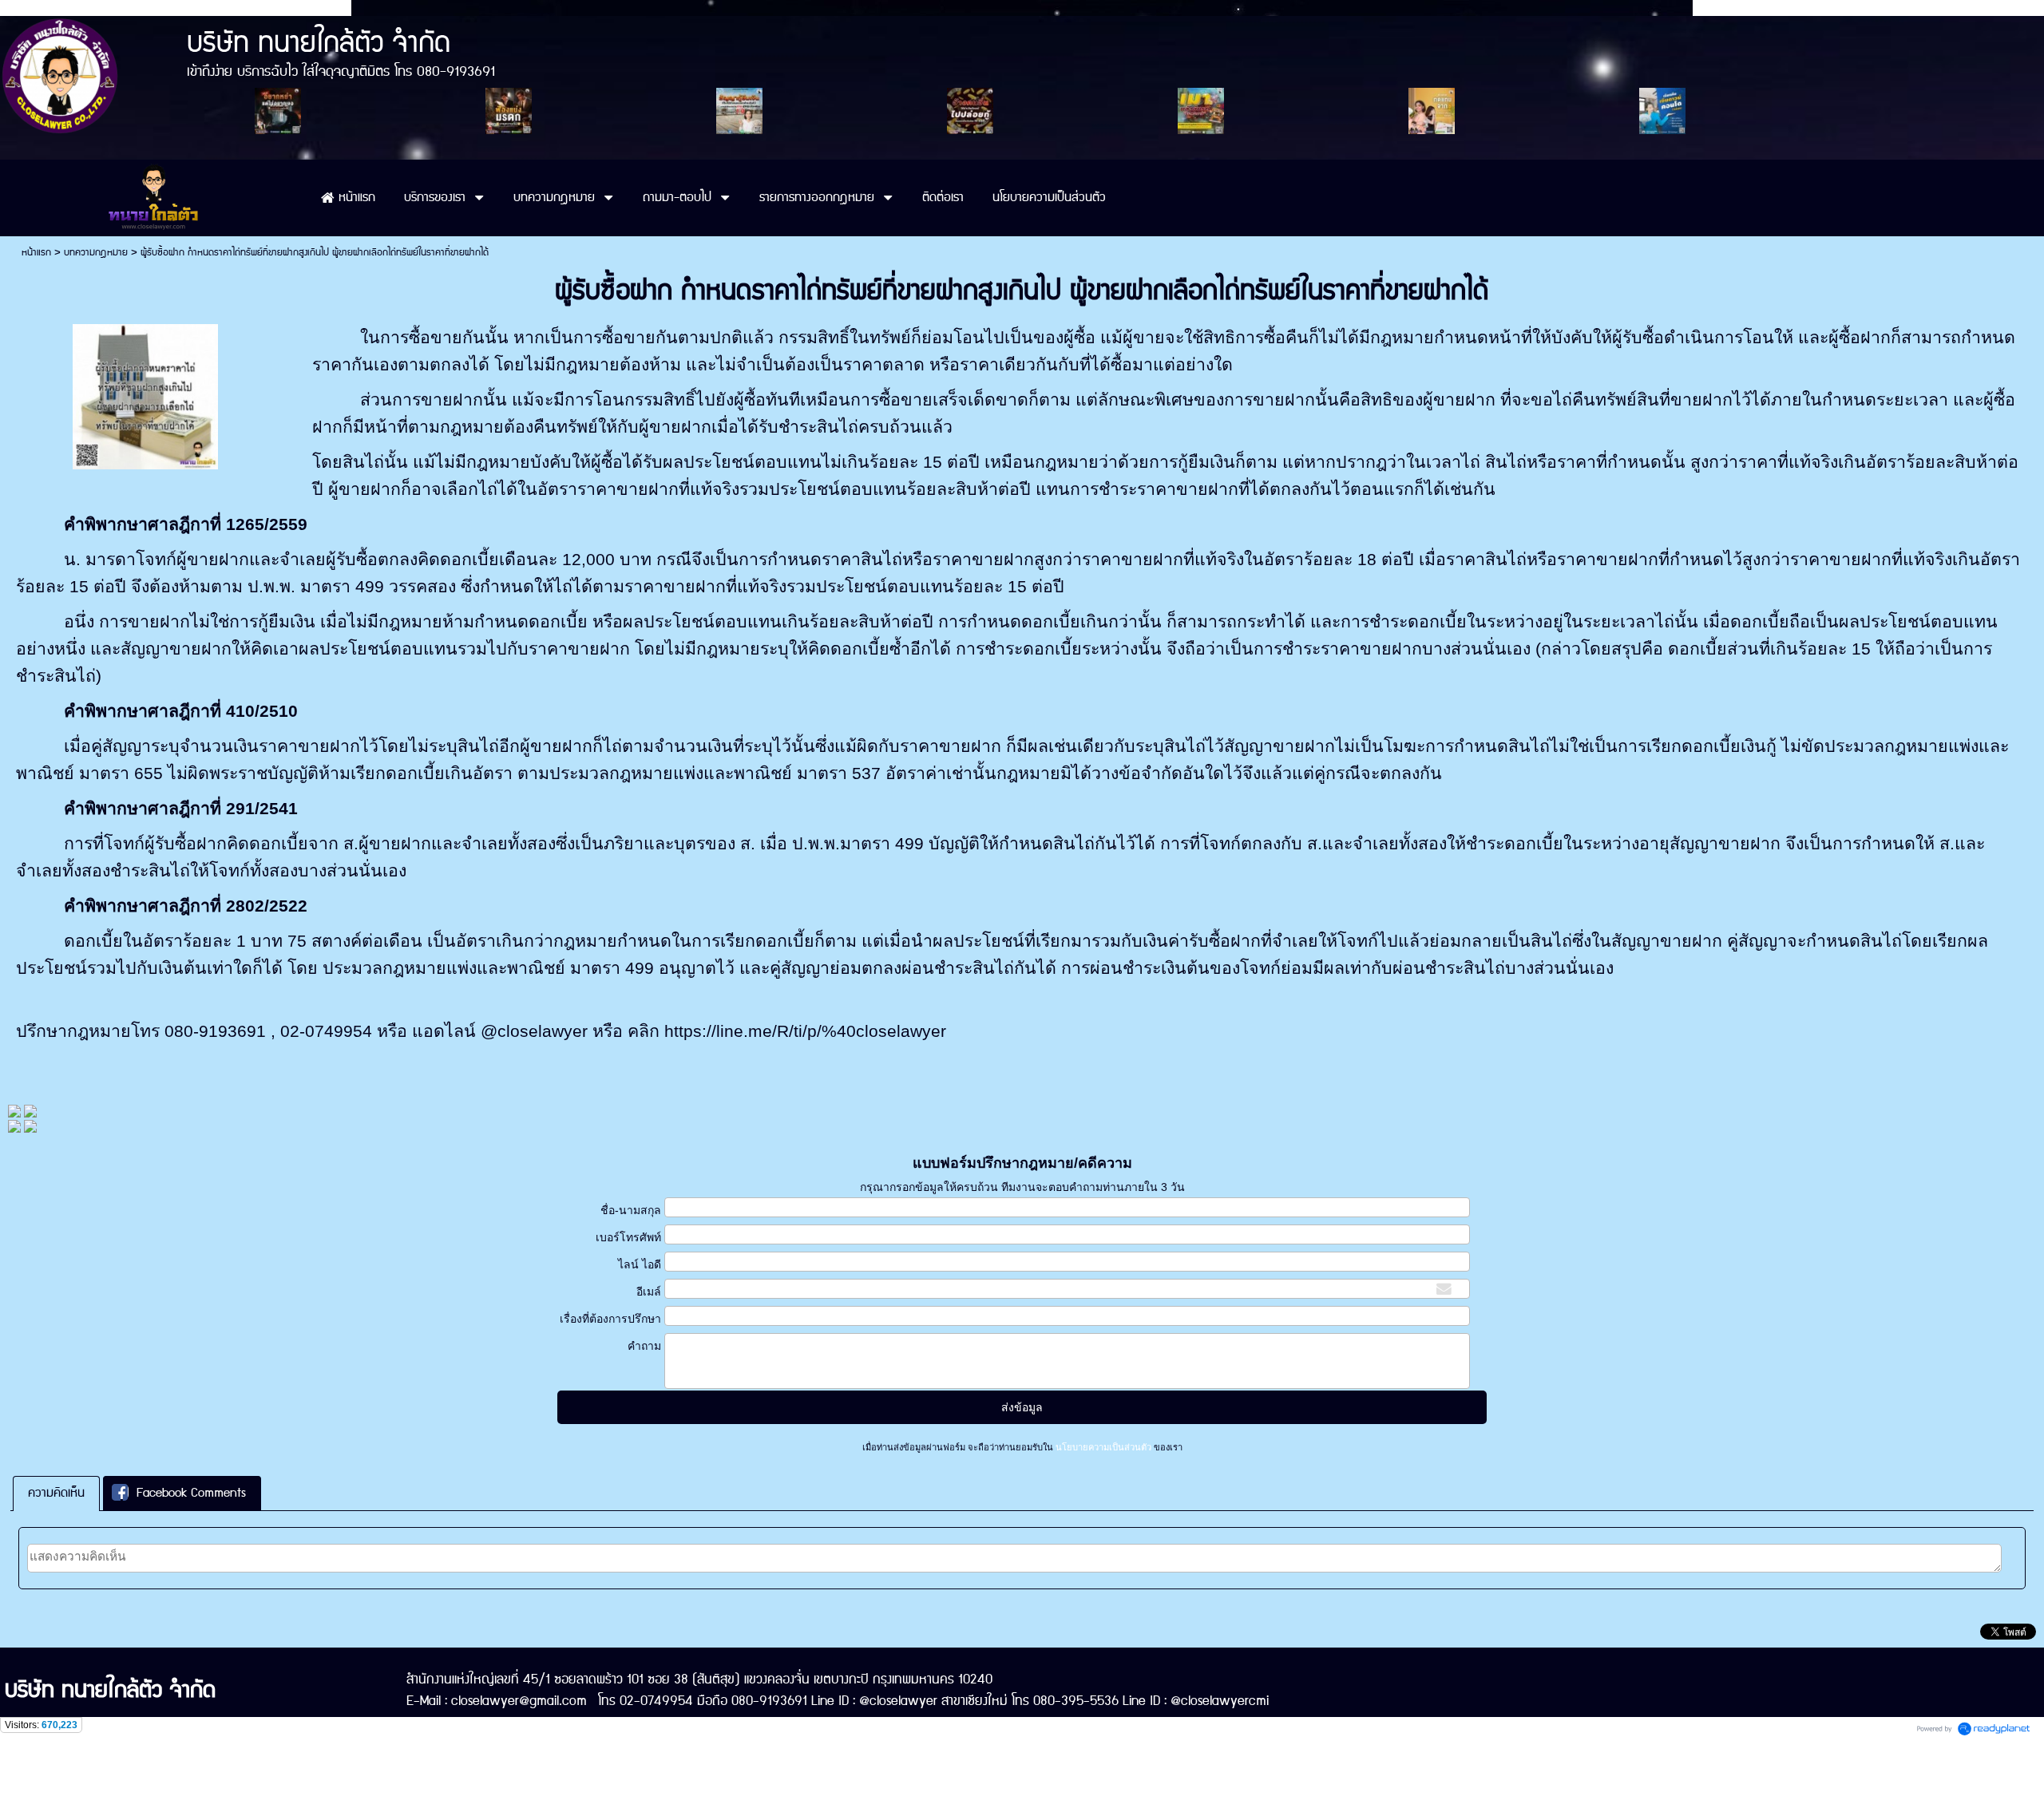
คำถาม (644, 1346)
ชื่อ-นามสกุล (630, 1210)
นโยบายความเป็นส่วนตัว (1103, 1447)
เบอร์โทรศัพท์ (628, 1237)
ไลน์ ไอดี (639, 1264)
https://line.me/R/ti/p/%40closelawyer (805, 1031)
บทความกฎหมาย (96, 253)
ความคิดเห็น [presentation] (56, 1493)
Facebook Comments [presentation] (191, 1493)
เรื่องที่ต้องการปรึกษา (610, 1319)
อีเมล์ (648, 1292)
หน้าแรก (36, 253)
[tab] (56, 1493)
